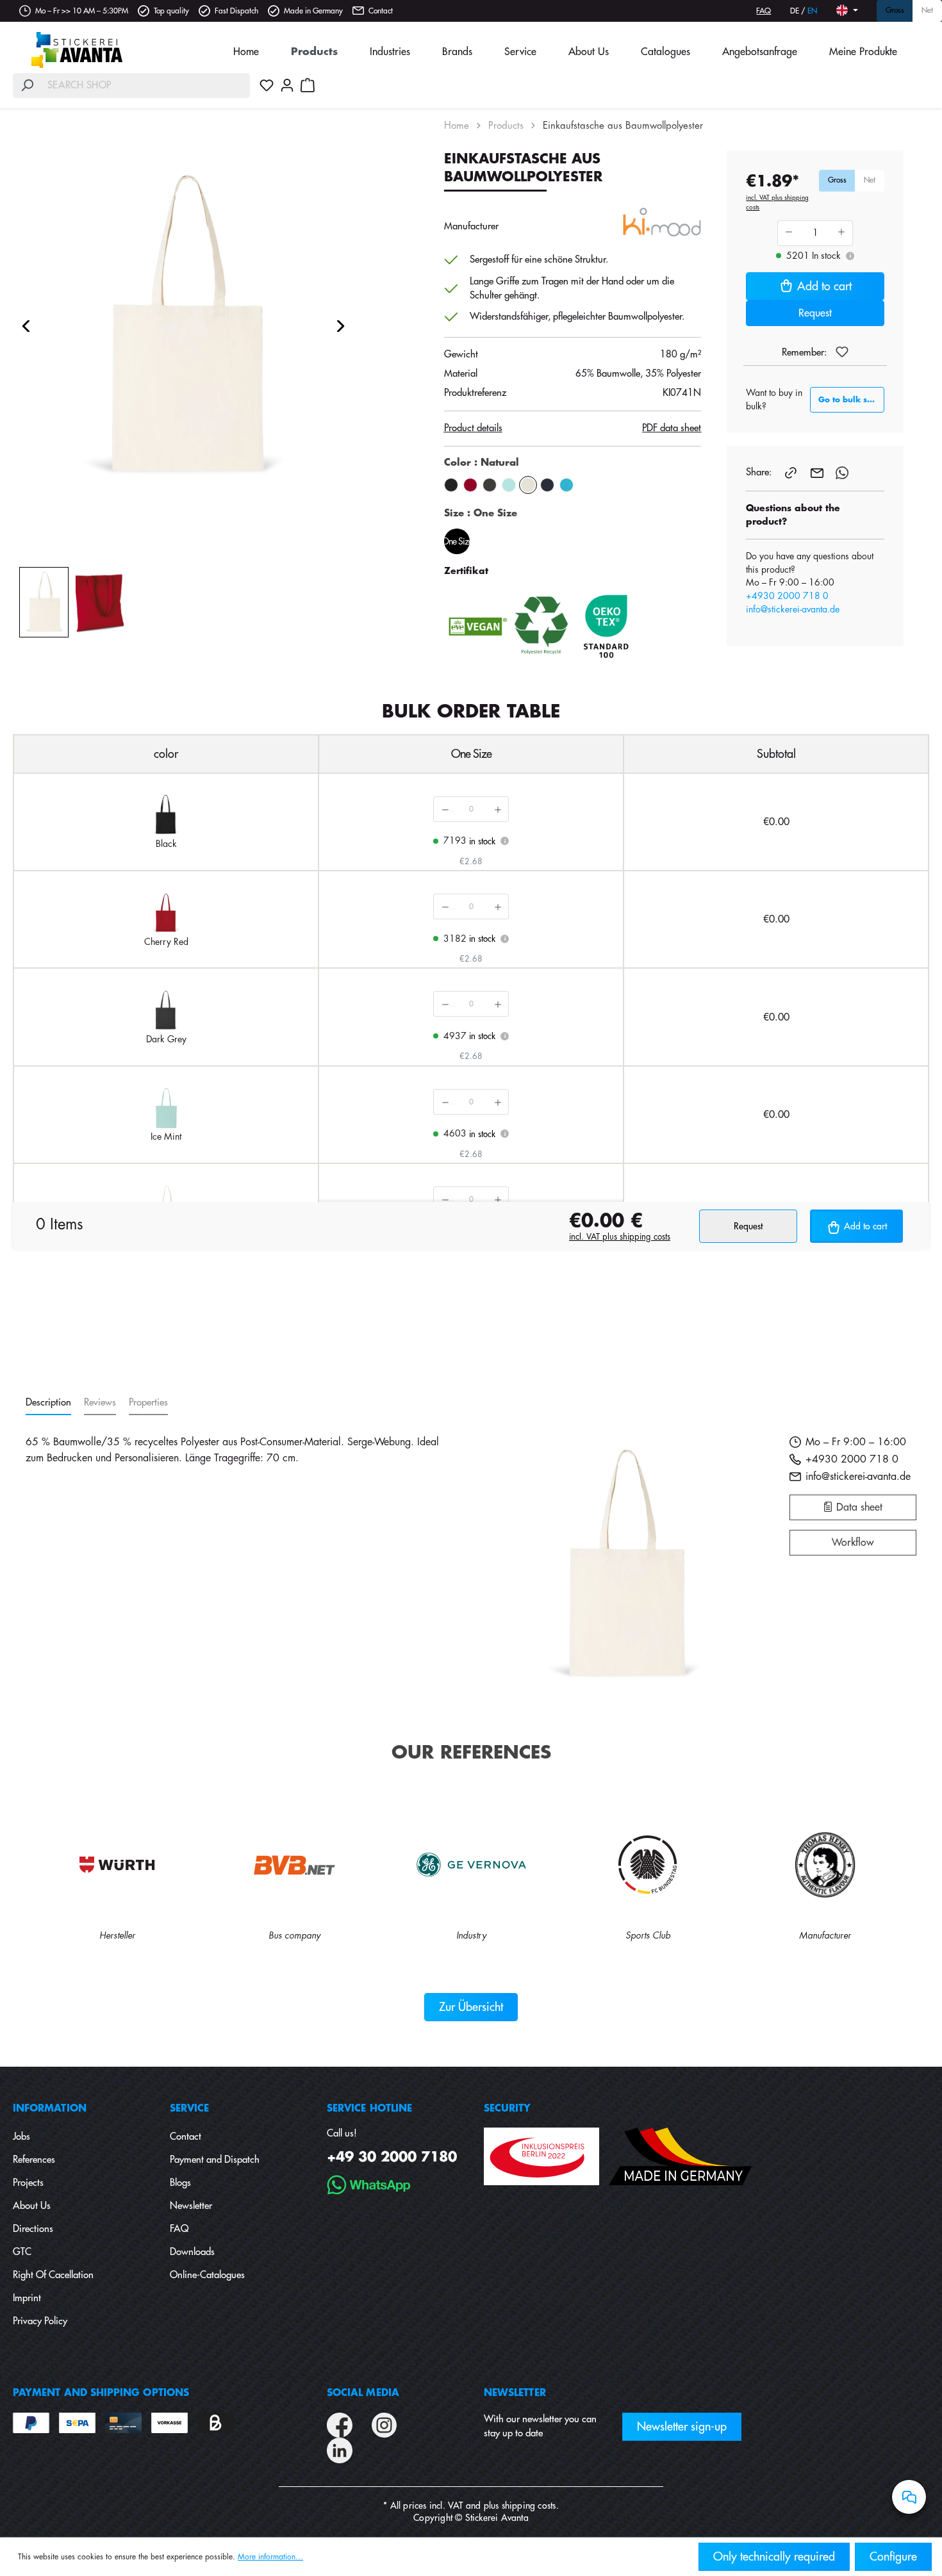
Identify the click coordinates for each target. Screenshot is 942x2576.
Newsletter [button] (515, 2393)
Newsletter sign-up (682, 2427)
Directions (33, 2229)
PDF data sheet (672, 428)
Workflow (853, 1543)
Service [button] (190, 2109)
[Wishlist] (267, 85)
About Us (32, 2206)
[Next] (341, 326)
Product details (473, 428)
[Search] (27, 86)
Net (927, 11)
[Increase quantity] (498, 809)
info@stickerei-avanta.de (793, 609)
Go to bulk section (851, 400)
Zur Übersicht (471, 2007)
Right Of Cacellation (53, 2275)
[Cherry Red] (470, 485)
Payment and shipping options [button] (101, 2393)
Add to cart (824, 286)
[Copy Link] (792, 472)
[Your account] (287, 85)
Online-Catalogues (207, 2275)
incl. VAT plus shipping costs (777, 203)
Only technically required (774, 2557)
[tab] (48, 1403)
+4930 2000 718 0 (787, 596)
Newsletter (191, 2206)
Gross (895, 11)
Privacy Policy (40, 2321)
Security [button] (508, 2109)
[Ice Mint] (509, 485)
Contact (381, 11)
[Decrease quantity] (444, 809)
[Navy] (547, 485)
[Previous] (26, 326)
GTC (22, 2252)
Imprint (27, 2298)
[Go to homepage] (77, 50)
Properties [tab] (148, 1403)
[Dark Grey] (490, 485)
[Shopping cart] (308, 85)
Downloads (192, 2252)
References (34, 2160)
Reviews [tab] (100, 1403)
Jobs (21, 2137)
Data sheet (858, 1507)
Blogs (180, 2183)
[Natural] (528, 485)
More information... (270, 2557)
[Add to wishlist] (842, 352)
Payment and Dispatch (215, 2160)
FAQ (764, 11)
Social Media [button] (363, 2393)
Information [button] (50, 2109)
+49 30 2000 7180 (392, 2157)
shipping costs (529, 2506)
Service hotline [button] (369, 2109)
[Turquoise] (566, 485)
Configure (893, 2557)
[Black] (451, 485)
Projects (28, 2183)
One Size (457, 541)
